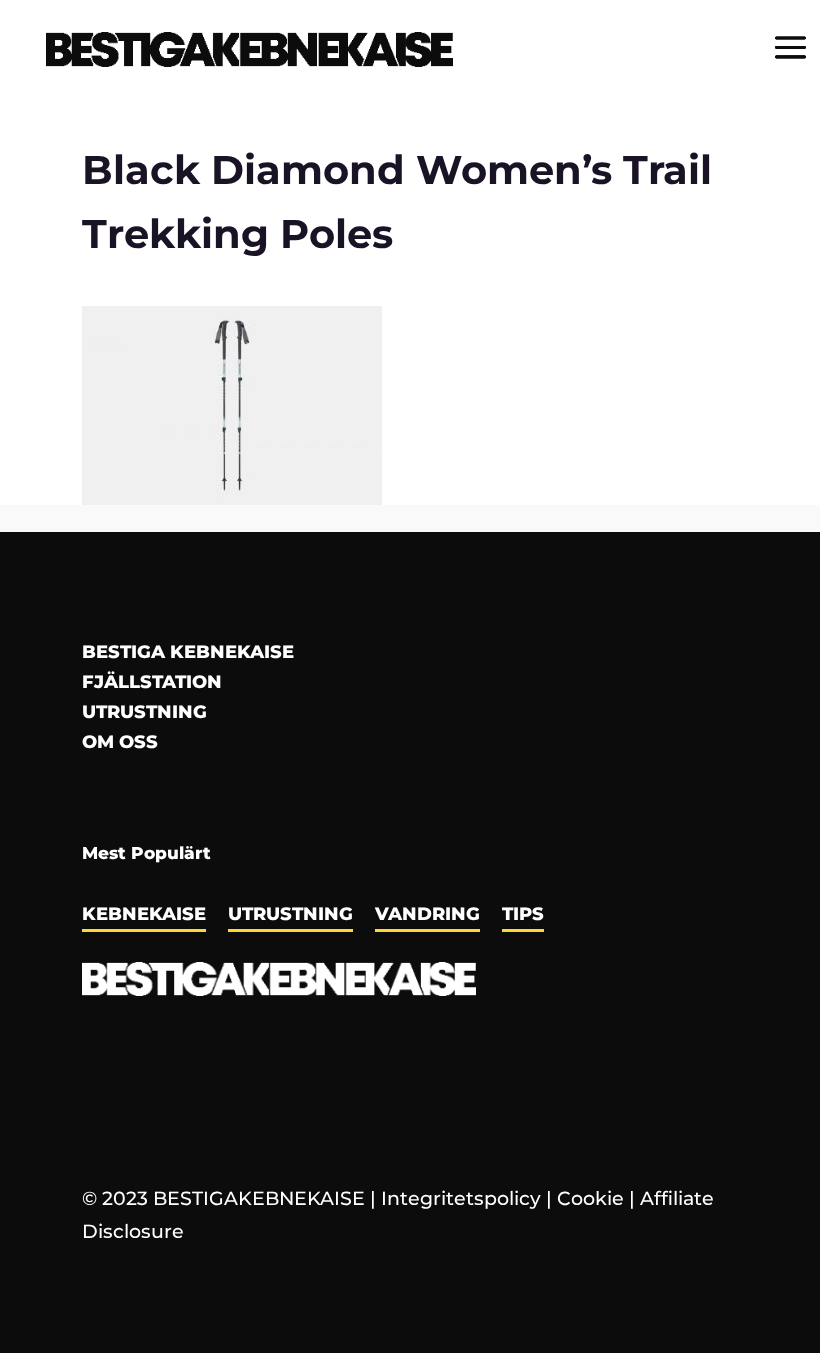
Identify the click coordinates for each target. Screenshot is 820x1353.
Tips (523, 916)
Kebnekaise (144, 916)
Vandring (427, 916)
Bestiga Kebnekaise (188, 654)
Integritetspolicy (461, 1198)
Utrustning (144, 714)
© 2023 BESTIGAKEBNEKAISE (223, 1198)
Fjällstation (152, 684)
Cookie (590, 1198)
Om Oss (120, 744)
